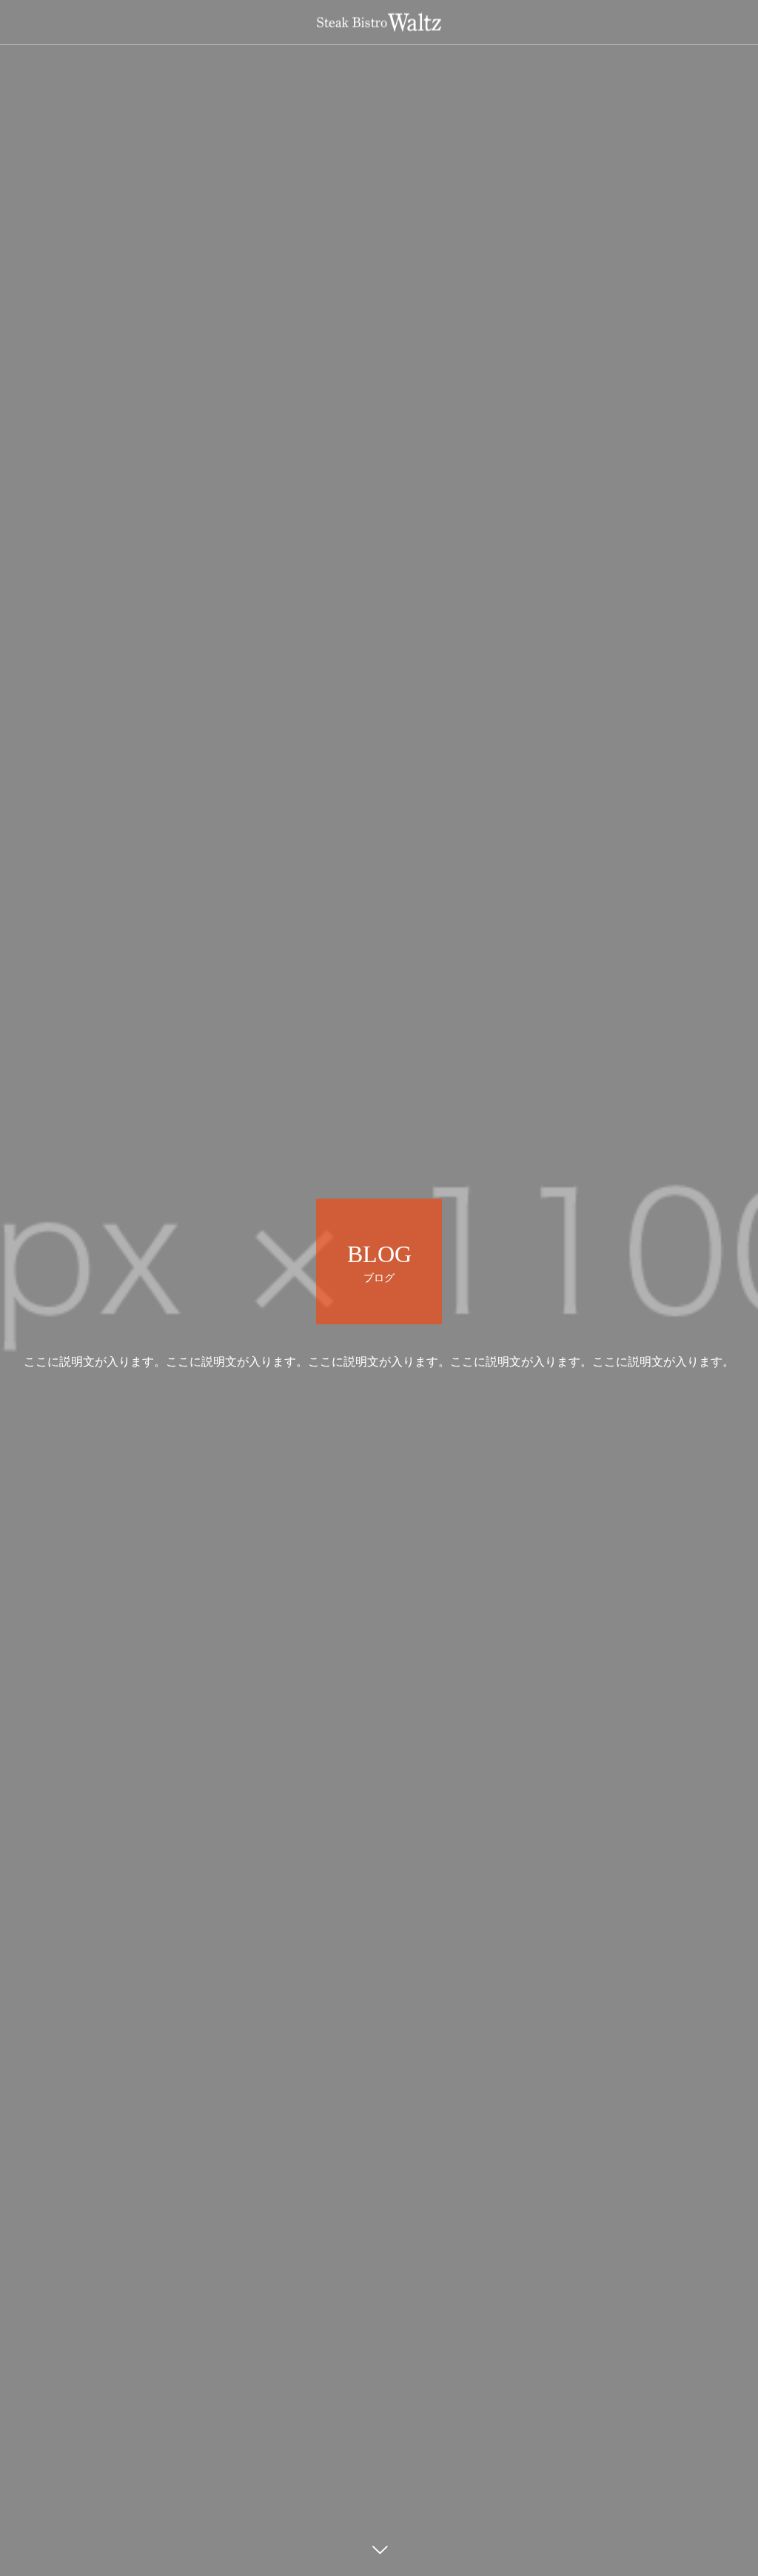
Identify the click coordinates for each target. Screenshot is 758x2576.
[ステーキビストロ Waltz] (379, 23)
